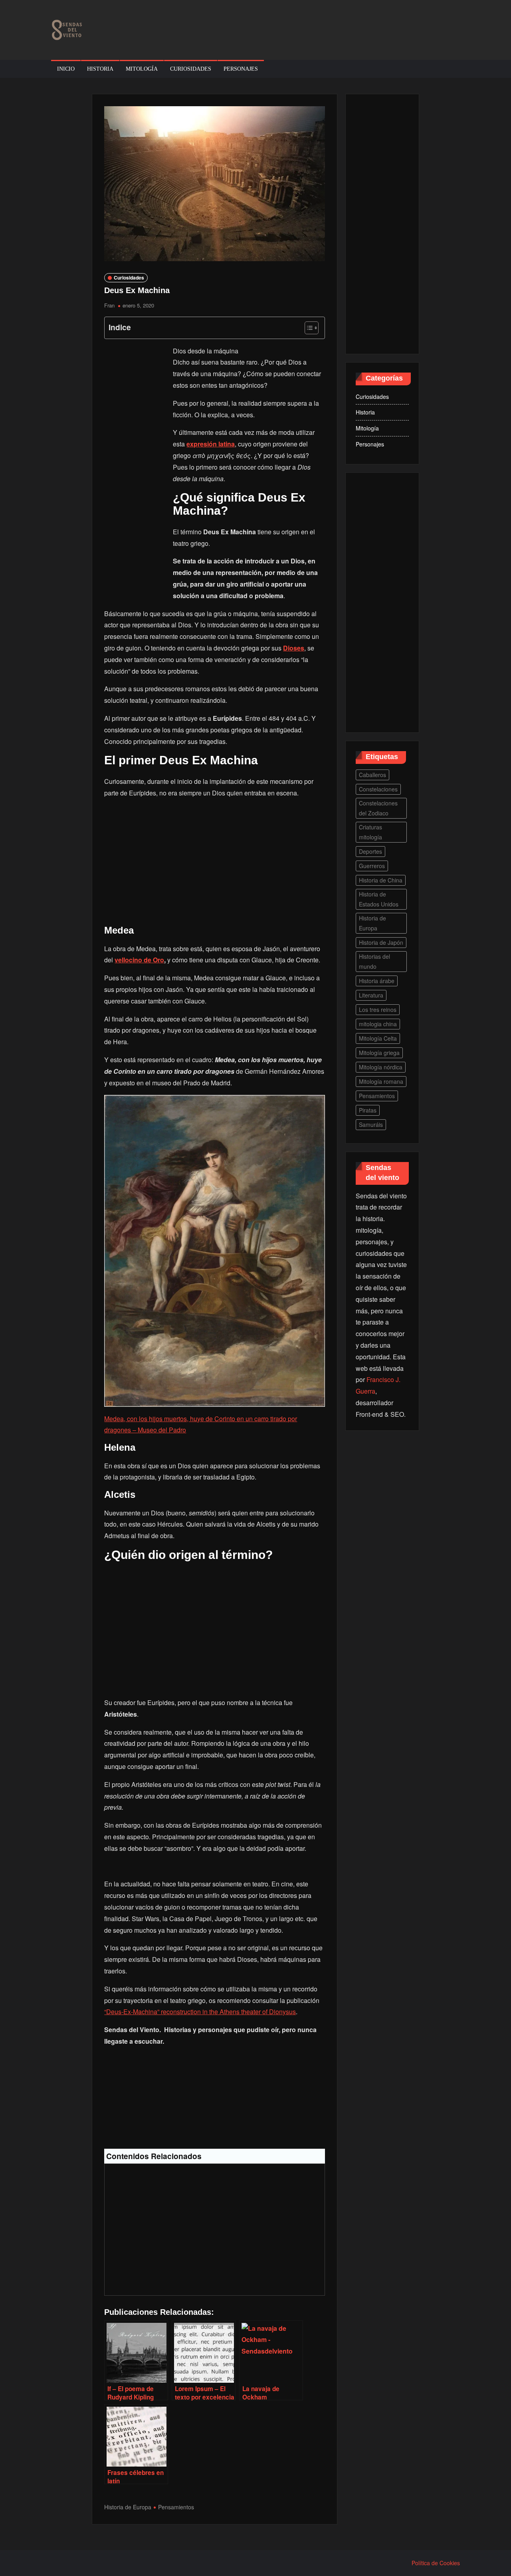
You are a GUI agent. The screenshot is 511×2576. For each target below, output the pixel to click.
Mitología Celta (378, 1038)
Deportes (370, 851)
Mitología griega (379, 1053)
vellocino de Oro (139, 960)
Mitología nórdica (381, 1067)
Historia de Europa (128, 2507)
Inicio (66, 69)
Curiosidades (191, 69)
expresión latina (211, 444)
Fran (109, 305)
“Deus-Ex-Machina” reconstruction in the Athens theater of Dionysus (200, 2012)
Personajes (241, 69)
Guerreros (372, 866)
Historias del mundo (374, 961)
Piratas (368, 1110)
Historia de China (381, 880)
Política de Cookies (436, 2563)
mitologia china (378, 1024)
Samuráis (371, 1124)
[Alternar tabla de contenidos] (308, 328)
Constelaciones (378, 789)
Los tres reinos (378, 1009)
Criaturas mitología (370, 832)
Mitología (142, 69)
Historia (100, 69)
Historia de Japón (381, 942)
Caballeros (372, 775)
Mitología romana (381, 1081)
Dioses (294, 648)
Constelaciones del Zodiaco (378, 808)
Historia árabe (377, 981)
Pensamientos (176, 2507)
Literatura (371, 995)
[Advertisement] (136, 470)
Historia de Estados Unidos (379, 899)
